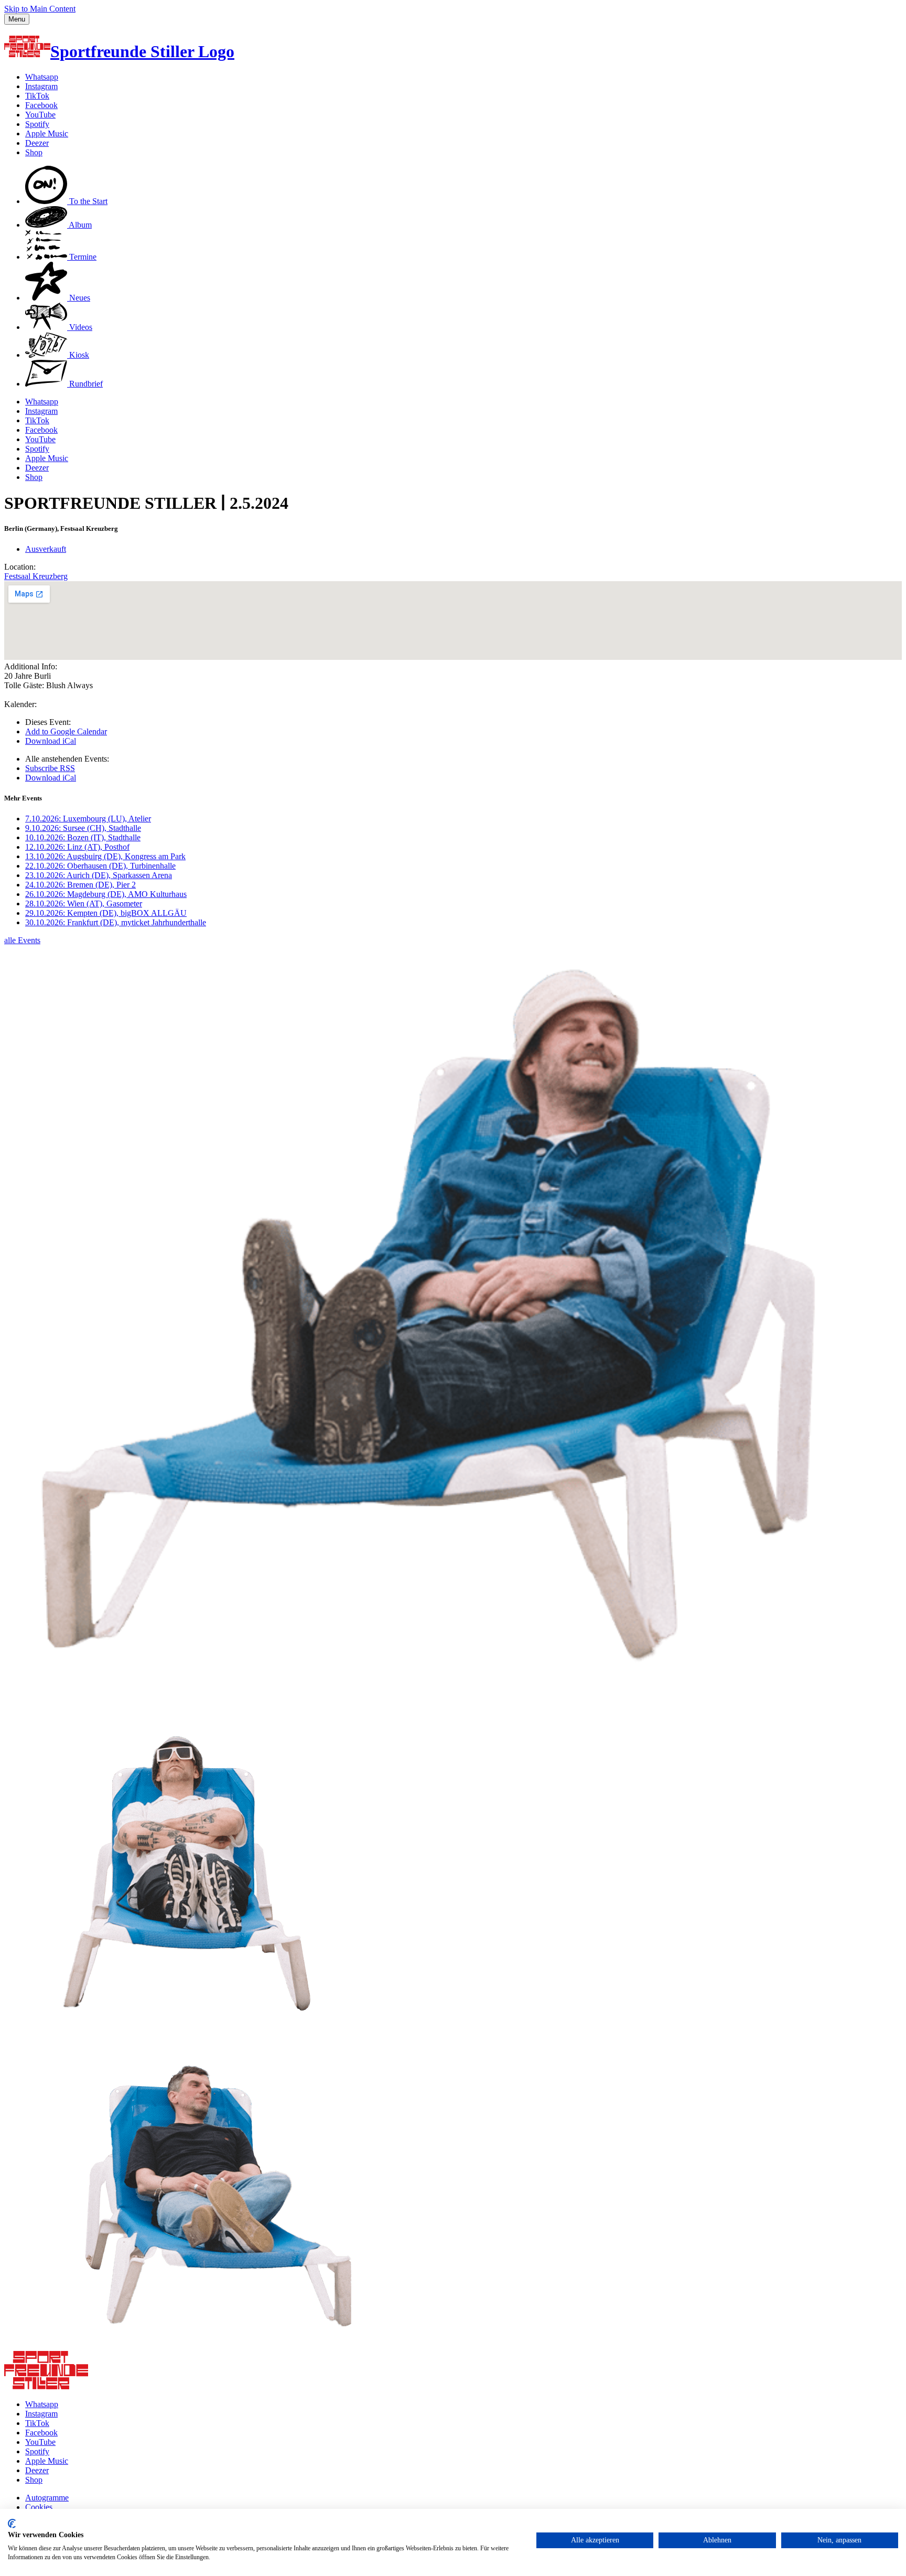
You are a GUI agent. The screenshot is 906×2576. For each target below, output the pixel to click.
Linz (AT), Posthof (77, 847)
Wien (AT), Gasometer (84, 904)
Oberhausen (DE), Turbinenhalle (100, 866)
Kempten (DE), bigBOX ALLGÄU (106, 913)
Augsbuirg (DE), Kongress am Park (105, 856)
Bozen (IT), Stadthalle (83, 837)
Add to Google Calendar (66, 731)
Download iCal (51, 741)
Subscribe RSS (50, 768)
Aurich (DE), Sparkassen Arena (99, 875)
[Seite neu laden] (46, 2386)
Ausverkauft (46, 549)
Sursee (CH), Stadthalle (83, 828)
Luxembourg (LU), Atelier (88, 819)
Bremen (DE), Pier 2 (80, 885)
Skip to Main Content (40, 9)
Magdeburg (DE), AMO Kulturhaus (106, 894)
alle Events (22, 940)
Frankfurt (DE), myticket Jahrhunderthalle (116, 922)
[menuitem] (66, 201)
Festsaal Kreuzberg (36, 576)
